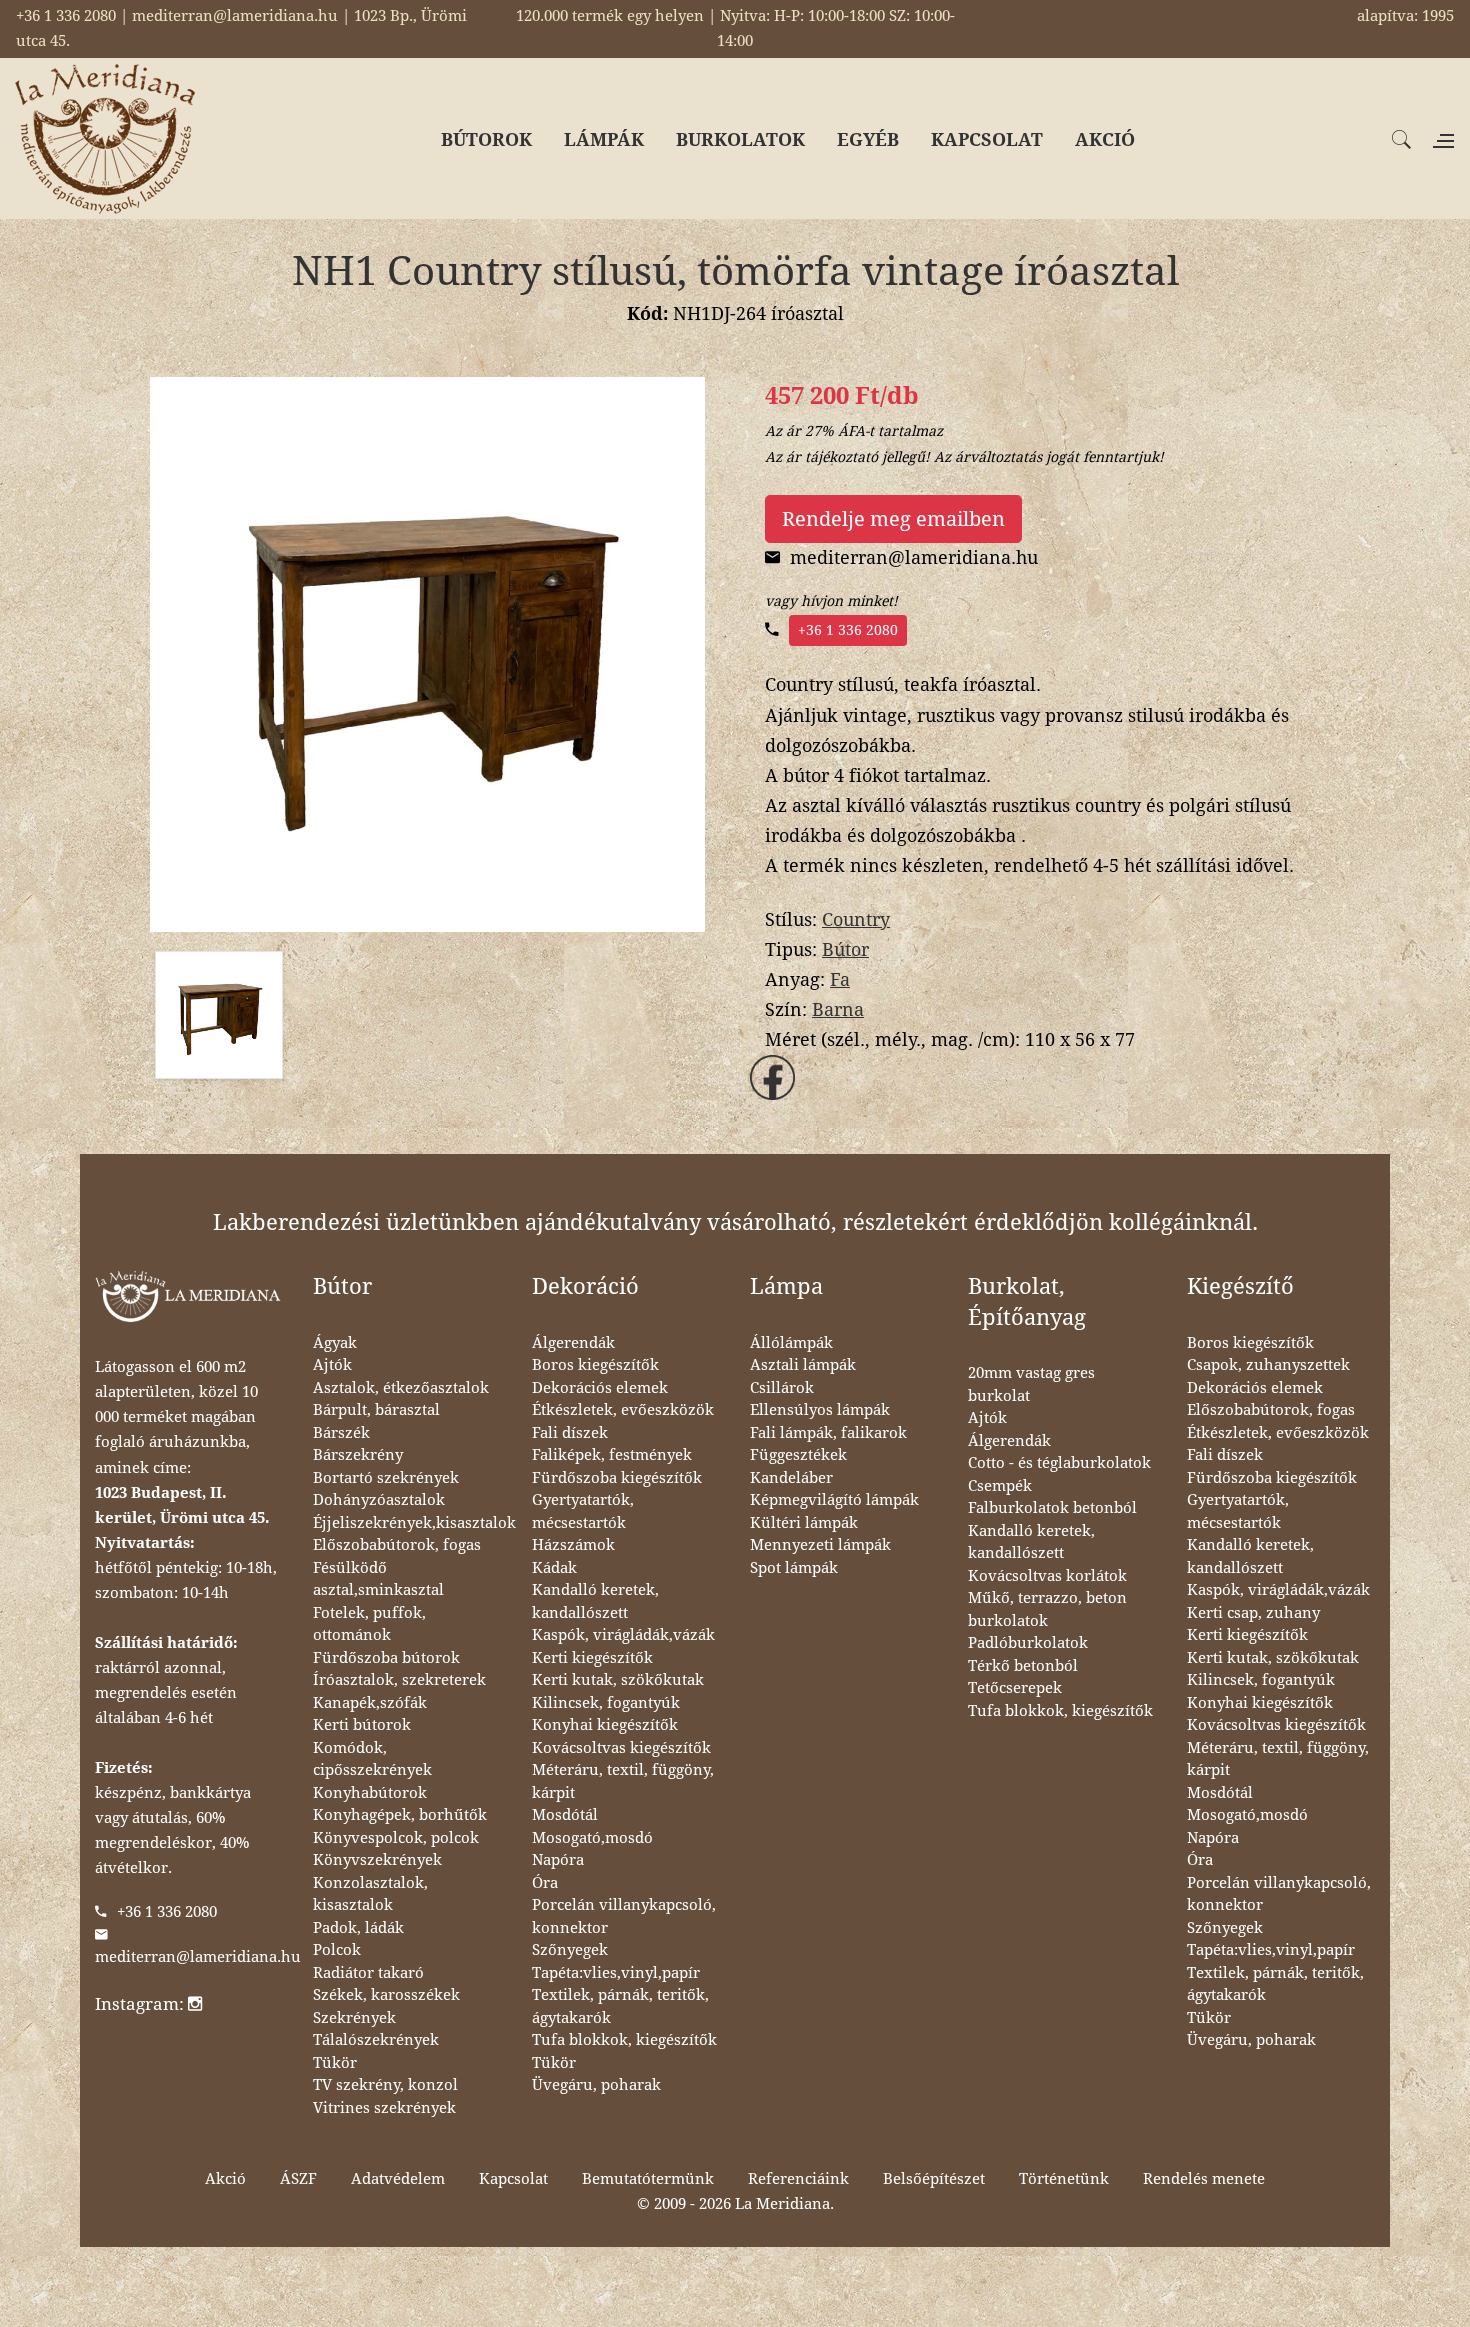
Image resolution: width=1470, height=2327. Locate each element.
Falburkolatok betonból (1052, 1508)
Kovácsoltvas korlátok (1047, 1576)
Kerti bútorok (362, 1725)
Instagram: (141, 2004)
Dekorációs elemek (600, 1388)
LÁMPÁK (604, 139)
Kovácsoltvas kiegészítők (621, 1748)
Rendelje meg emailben (893, 519)
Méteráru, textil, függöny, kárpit (623, 1781)
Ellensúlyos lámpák (820, 1410)
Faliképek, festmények (612, 1455)
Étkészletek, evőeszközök (623, 1410)
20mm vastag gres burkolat (1031, 1384)
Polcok (337, 1950)
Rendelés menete (1204, 2179)
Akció (225, 2179)
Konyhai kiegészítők (605, 1725)
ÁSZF (298, 2179)
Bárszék (341, 1433)
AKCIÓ (1105, 139)
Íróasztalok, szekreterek (399, 1680)
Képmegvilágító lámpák (834, 1500)
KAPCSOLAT (987, 139)
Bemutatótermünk (648, 2179)
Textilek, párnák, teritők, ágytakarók (620, 2006)
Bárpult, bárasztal (376, 1410)
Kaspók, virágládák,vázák (623, 1635)
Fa (840, 979)
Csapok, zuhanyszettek (1268, 1365)
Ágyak (335, 1343)
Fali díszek (570, 1433)
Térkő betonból (1023, 1666)
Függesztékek (798, 1455)
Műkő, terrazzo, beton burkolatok (1047, 1609)
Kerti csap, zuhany (1253, 1613)
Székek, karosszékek (386, 1995)
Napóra (558, 1860)
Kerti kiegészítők (592, 1658)
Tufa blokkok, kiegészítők (624, 2040)
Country (856, 919)
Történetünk (1064, 2179)
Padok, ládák (358, 1928)
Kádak (554, 1568)
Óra (545, 1883)
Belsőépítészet (934, 2179)
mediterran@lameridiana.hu (198, 1957)
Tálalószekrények (376, 2040)
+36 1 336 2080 (848, 630)
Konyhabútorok (370, 1793)
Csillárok (782, 1388)
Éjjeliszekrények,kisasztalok (414, 1523)
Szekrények (354, 2018)
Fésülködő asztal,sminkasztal (378, 1579)
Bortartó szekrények (386, 1478)
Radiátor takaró (368, 1973)
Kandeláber (791, 1478)
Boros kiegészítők (595, 1365)
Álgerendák (573, 1343)
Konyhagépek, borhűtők (400, 1815)
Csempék (1000, 1486)
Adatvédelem (398, 2179)
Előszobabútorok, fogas (397, 1545)
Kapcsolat (513, 2179)
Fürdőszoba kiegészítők (617, 1478)
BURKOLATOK (740, 139)
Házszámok (573, 1545)
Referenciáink (798, 2179)
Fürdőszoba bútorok (386, 1658)
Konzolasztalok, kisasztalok (370, 1894)
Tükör (335, 2063)
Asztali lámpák (803, 1365)
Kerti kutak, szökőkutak (618, 1680)
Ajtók (332, 1365)
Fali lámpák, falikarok (828, 1433)
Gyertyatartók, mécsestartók (583, 1511)
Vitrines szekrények (384, 2108)
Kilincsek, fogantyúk (606, 1703)
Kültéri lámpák (804, 1523)
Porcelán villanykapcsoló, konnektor (624, 1916)
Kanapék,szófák (370, 1703)
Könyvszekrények (377, 1860)
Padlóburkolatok (1028, 1643)
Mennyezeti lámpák (820, 1545)
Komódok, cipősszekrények (372, 1759)
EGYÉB (868, 139)
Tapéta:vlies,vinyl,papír (616, 1973)
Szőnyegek (570, 1950)
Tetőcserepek (1015, 1688)
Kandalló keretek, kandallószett (595, 1601)
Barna (838, 1009)
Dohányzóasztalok (379, 1500)
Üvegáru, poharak (596, 2085)
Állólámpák (791, 1343)
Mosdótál (565, 1815)
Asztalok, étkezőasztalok (401, 1388)
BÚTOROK (486, 139)
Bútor (845, 949)
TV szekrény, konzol (385, 2085)
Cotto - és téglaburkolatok (1059, 1463)
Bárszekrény (358, 1455)
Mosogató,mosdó (592, 1838)
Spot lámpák (794, 1568)
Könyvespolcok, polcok (396, 1838)
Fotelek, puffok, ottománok (369, 1624)
